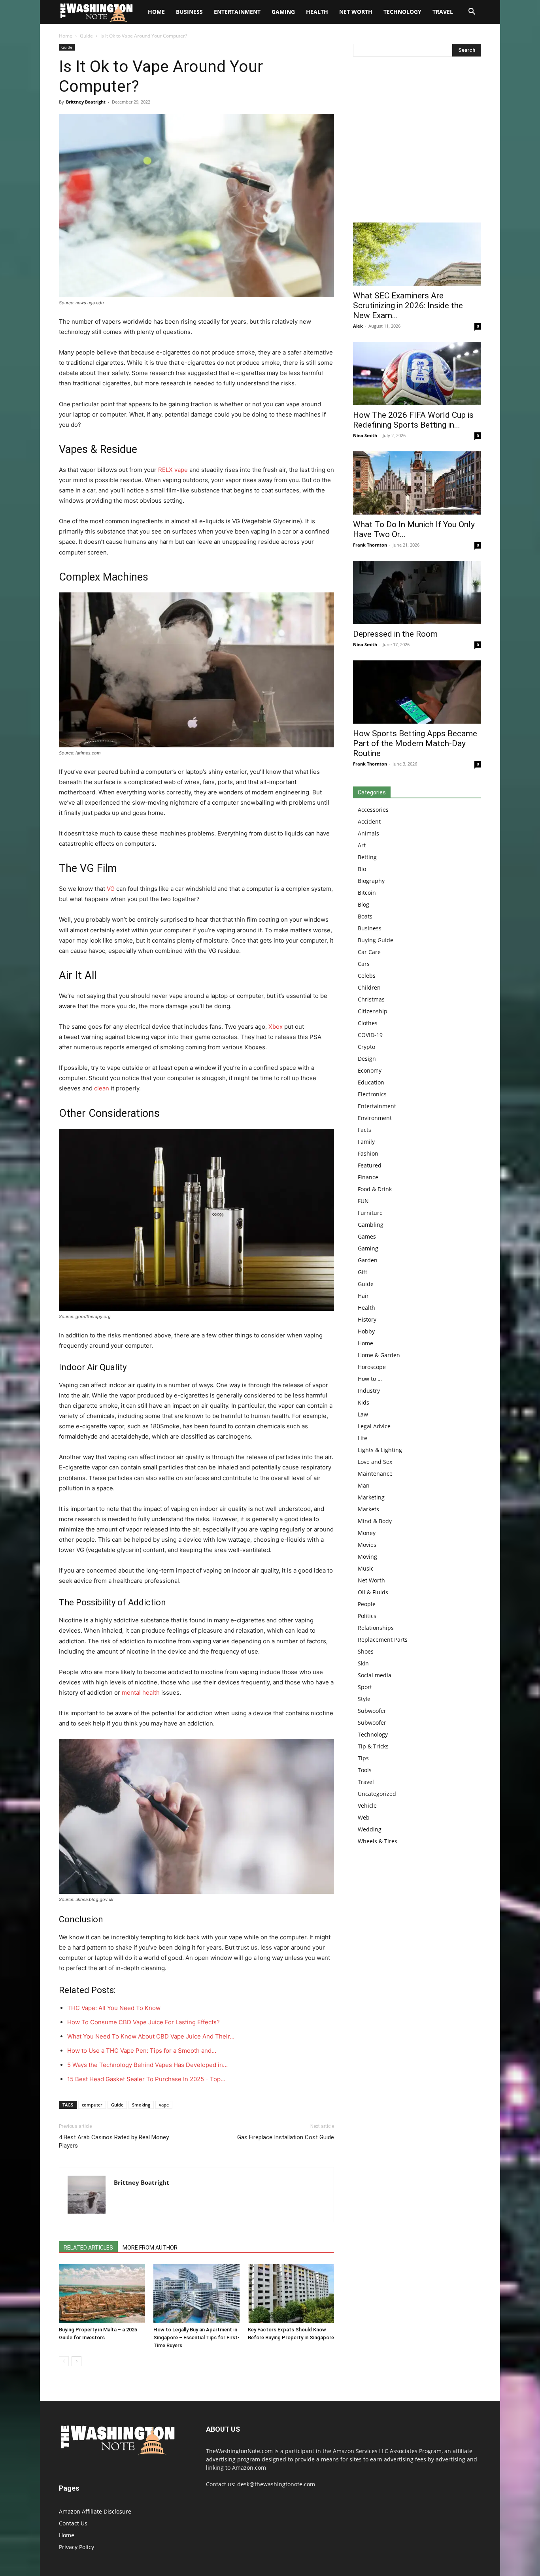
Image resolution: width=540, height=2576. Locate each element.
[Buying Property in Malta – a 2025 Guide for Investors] (102, 2293)
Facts (364, 1130)
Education (371, 1082)
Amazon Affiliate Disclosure (95, 2511)
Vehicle (367, 1806)
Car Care (369, 952)
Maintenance (375, 1474)
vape (164, 2105)
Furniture (370, 1213)
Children (369, 987)
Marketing (371, 1497)
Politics (367, 1616)
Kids (363, 1402)
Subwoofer (372, 1711)
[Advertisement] (417, 141)
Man (364, 1485)
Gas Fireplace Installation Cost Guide (286, 2137)
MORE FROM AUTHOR (150, 2248)
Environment (375, 1118)
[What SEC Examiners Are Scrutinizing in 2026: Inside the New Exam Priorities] (417, 254)
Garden (368, 1260)
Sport (365, 1687)
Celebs (367, 976)
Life (363, 1438)
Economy (370, 1070)
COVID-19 (370, 1035)
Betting (367, 857)
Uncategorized (377, 1794)
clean (102, 1088)
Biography (371, 881)
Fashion (368, 1153)
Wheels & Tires (378, 1841)
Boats (365, 916)
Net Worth (356, 12)
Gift (363, 1272)
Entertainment (237, 12)
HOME (156, 12)
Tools (365, 1770)
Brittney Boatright (86, 102)
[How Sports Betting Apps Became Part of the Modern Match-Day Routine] (417, 692)
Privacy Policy (76, 2547)
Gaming (283, 12)
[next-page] (76, 2361)
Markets (368, 1509)
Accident (369, 821)
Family (366, 1142)
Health (317, 12)
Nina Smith (365, 435)
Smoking (141, 2105)
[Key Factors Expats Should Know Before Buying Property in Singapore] (291, 2293)
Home (66, 36)
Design (367, 1059)
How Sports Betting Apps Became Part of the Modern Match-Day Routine (415, 743)
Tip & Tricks (373, 1746)
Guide (86, 36)
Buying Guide (376, 940)
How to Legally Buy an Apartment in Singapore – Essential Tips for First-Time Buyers (196, 2337)
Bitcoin (367, 893)
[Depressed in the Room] (417, 592)
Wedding (370, 1829)
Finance (368, 1177)
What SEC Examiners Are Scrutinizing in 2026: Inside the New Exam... (408, 305)
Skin (363, 1663)
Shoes (366, 1651)
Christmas (371, 999)
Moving (367, 1557)
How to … (370, 1379)
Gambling (371, 1225)
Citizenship (373, 1011)
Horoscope (372, 1367)
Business (189, 12)
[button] (472, 12)
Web (364, 1817)
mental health (141, 1693)
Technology (402, 12)
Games (367, 1236)
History (367, 1319)
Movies (367, 1545)
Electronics (372, 1094)
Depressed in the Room (395, 634)
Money (367, 1533)
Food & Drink (375, 1189)
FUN (363, 1201)
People (367, 1604)
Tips (363, 1758)
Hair (363, 1296)
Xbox (276, 1027)
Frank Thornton (370, 545)
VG (110, 889)
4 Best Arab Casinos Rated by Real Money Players (114, 2141)
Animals (368, 833)
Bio (362, 869)
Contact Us (73, 2523)
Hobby (366, 1331)
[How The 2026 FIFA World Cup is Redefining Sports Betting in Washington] (417, 373)
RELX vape (173, 470)
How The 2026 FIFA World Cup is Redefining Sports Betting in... (413, 420)
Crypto (366, 1047)
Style (364, 1699)
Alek (358, 326)
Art (362, 845)
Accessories (373, 810)
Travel (443, 12)
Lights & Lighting (380, 1450)
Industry (369, 1391)
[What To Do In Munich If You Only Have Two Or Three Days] (417, 483)
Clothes (368, 1023)
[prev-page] (64, 2361)
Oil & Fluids (373, 1592)
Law (363, 1414)
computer (92, 2105)
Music (366, 1568)
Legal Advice (374, 1426)
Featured (370, 1165)
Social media (375, 1675)
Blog (363, 904)
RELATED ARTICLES (88, 2248)
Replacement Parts (383, 1640)
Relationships (376, 1628)
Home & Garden (379, 1355)
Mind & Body (375, 1521)
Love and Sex (375, 1462)
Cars (364, 964)
